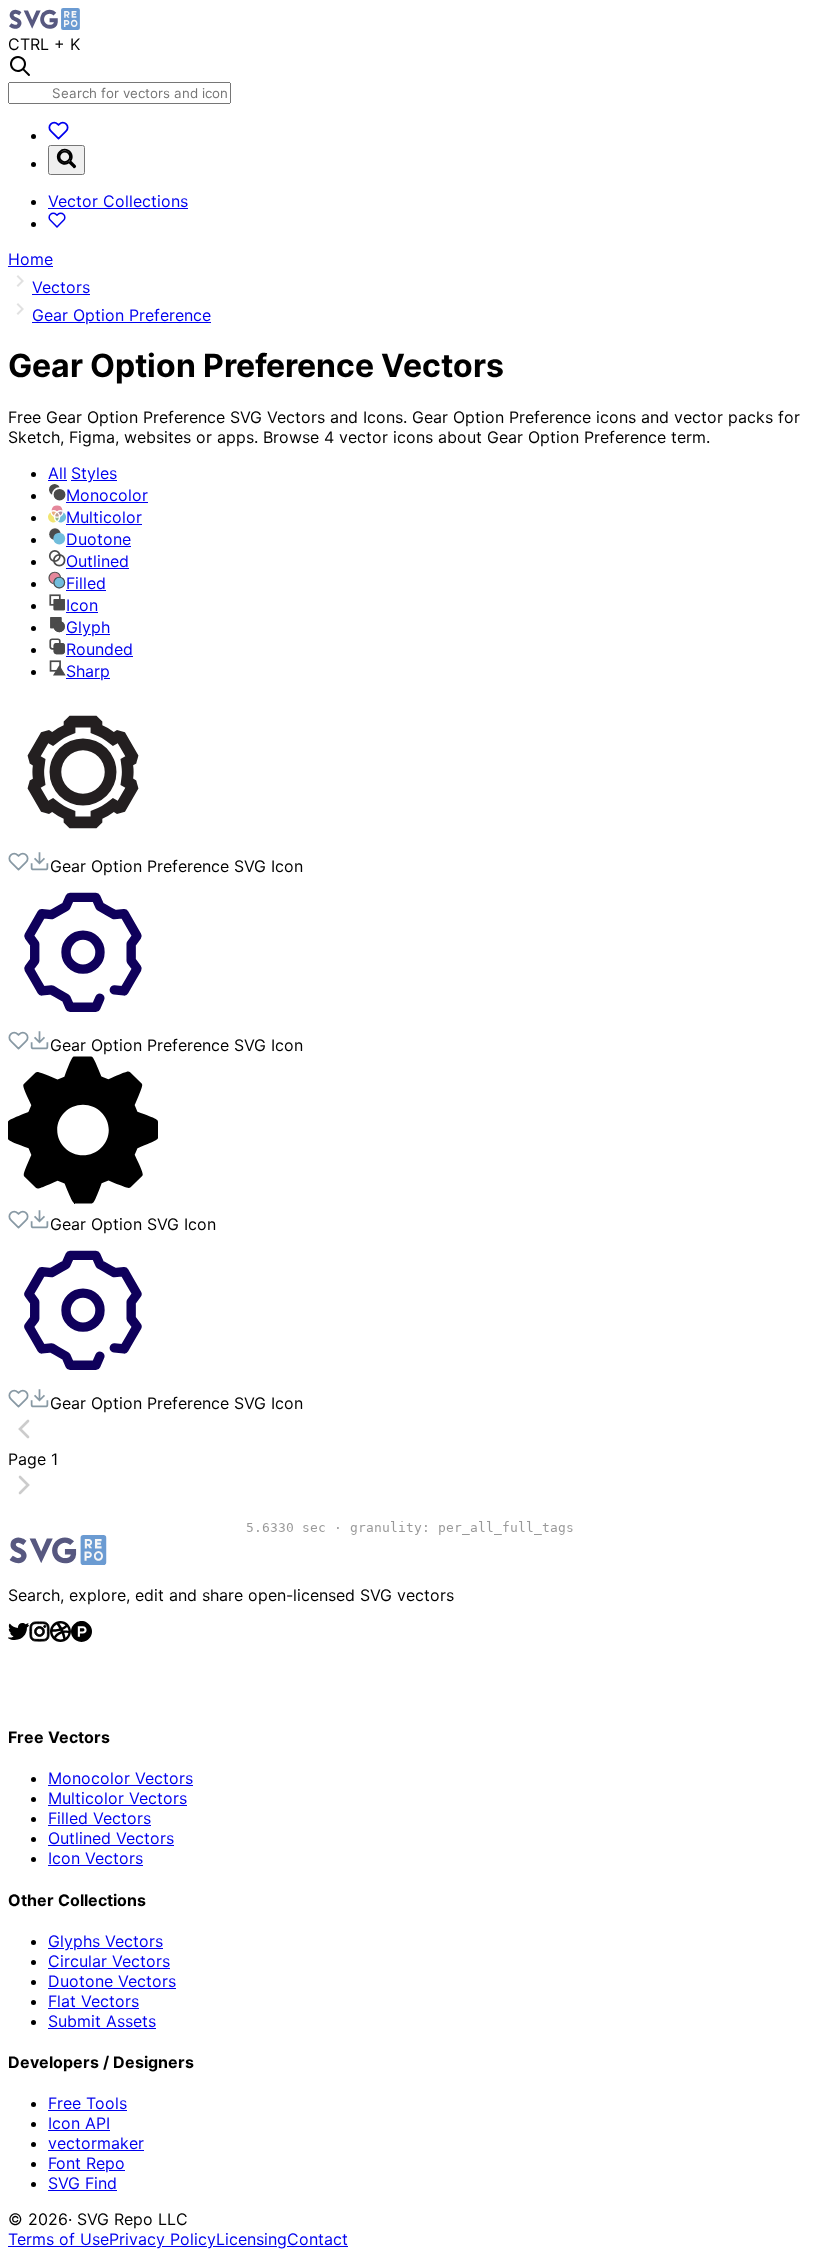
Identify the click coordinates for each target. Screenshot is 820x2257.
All (82, 473)
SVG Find (82, 2183)
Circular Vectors (109, 1961)
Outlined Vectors (111, 1838)
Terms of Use (58, 2239)
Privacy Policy (162, 2239)
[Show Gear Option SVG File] (83, 1199)
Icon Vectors (95, 1858)
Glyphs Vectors (105, 1941)
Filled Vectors (99, 1818)
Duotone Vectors (112, 1981)
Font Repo (86, 2163)
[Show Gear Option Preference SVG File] (83, 841)
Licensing (251, 2239)
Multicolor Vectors (117, 1798)
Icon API (79, 2123)
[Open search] (66, 160)
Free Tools (87, 2103)
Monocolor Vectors (120, 1778)
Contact (317, 2239)
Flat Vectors (93, 2001)
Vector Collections (118, 201)
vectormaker (96, 2143)
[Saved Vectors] (58, 135)
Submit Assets (102, 2021)
